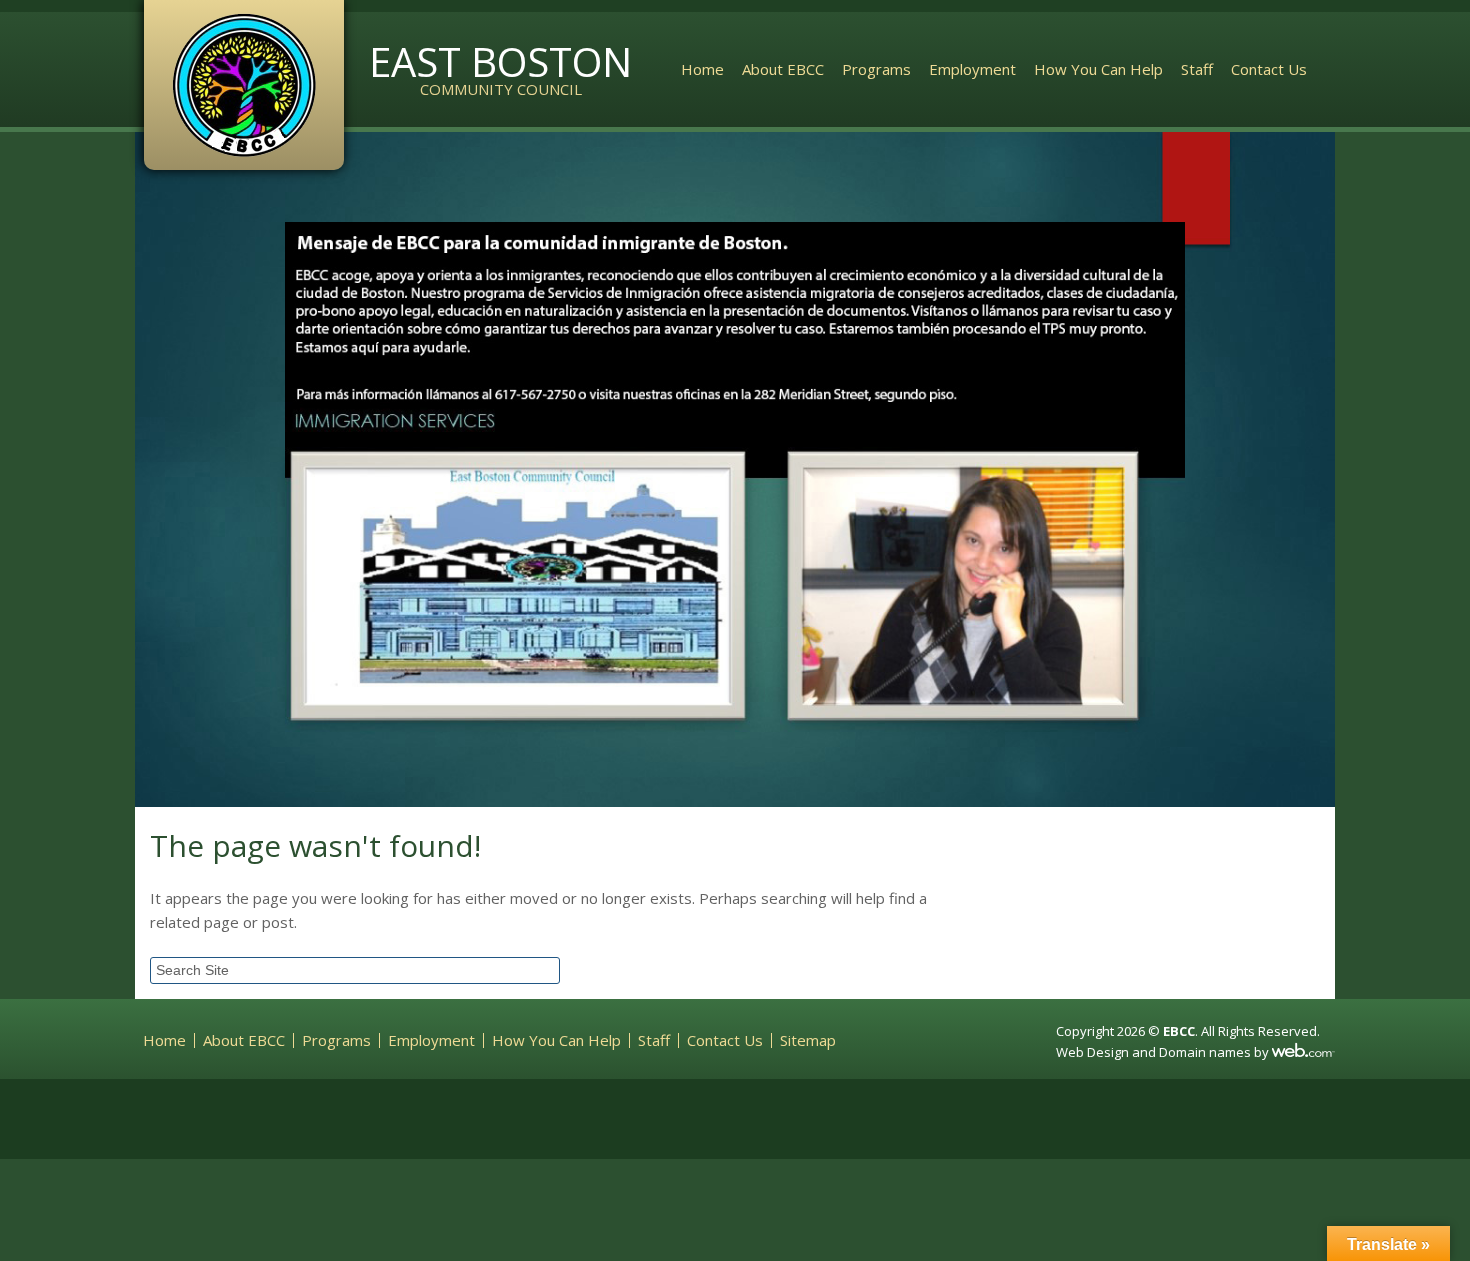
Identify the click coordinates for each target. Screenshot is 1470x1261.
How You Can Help (1098, 69)
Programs (876, 69)
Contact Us (1269, 69)
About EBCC (783, 69)
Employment (972, 69)
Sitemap (808, 1040)
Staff (1197, 69)
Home (702, 69)
